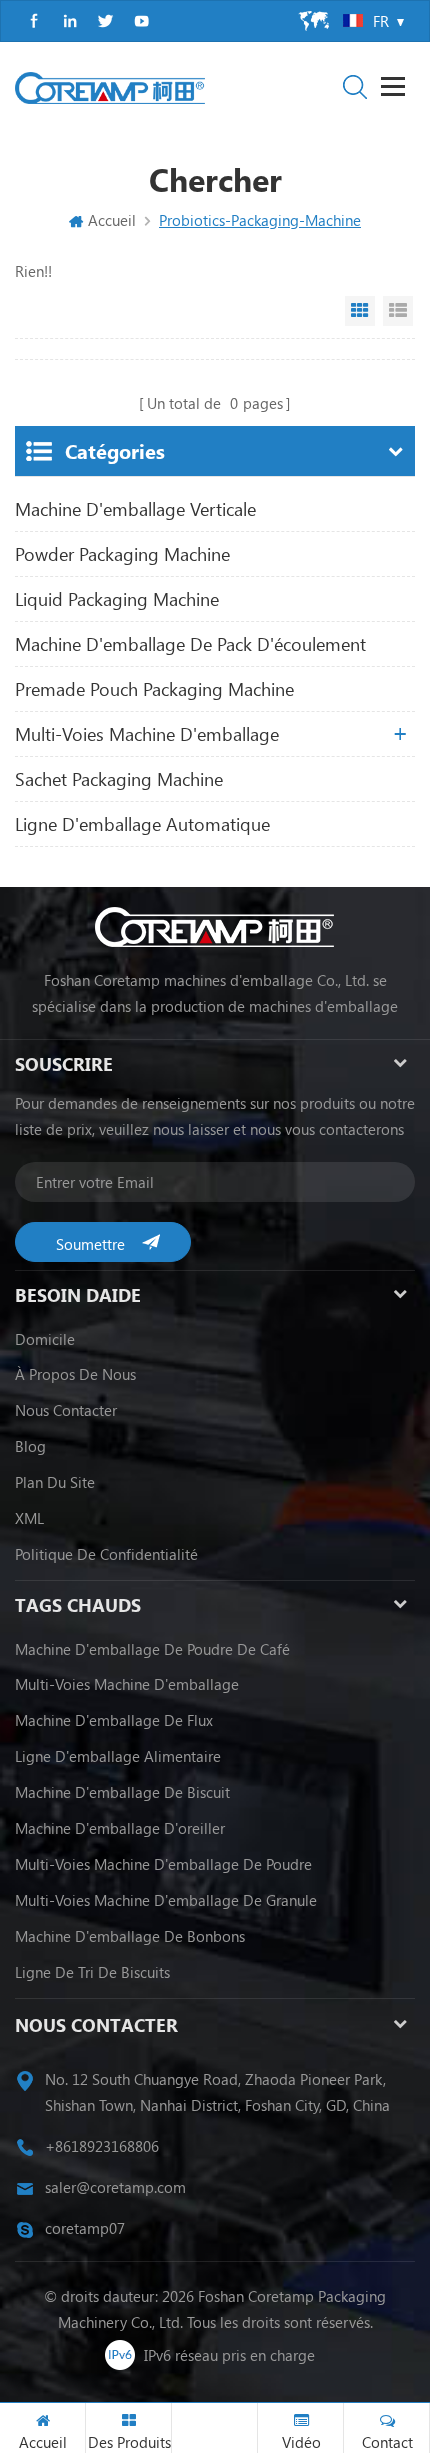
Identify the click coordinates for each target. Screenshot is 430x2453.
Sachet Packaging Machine (119, 779)
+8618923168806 (102, 2146)
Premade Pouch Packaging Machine (154, 689)
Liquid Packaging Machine (117, 599)
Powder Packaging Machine (122, 554)
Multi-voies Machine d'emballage (127, 1684)
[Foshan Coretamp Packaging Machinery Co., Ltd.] (110, 88)
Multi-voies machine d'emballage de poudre (163, 1864)
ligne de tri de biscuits (92, 1972)
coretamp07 (85, 2228)
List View (398, 311)
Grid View (360, 311)
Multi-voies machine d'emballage (147, 734)
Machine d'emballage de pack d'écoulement (190, 644)
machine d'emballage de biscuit (122, 1792)
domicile (45, 1339)
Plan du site (55, 1482)
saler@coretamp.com (115, 2187)
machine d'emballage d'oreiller (120, 1828)
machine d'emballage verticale (135, 509)
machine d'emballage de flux (114, 1720)
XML (29, 1518)
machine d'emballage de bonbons (130, 1936)
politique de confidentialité (106, 1554)
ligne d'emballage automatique (142, 824)
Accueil (112, 220)
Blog (30, 1446)
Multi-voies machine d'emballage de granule (166, 1900)
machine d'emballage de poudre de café (152, 1649)
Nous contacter (66, 1410)
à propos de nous (75, 1374)
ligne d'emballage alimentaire (118, 1756)
